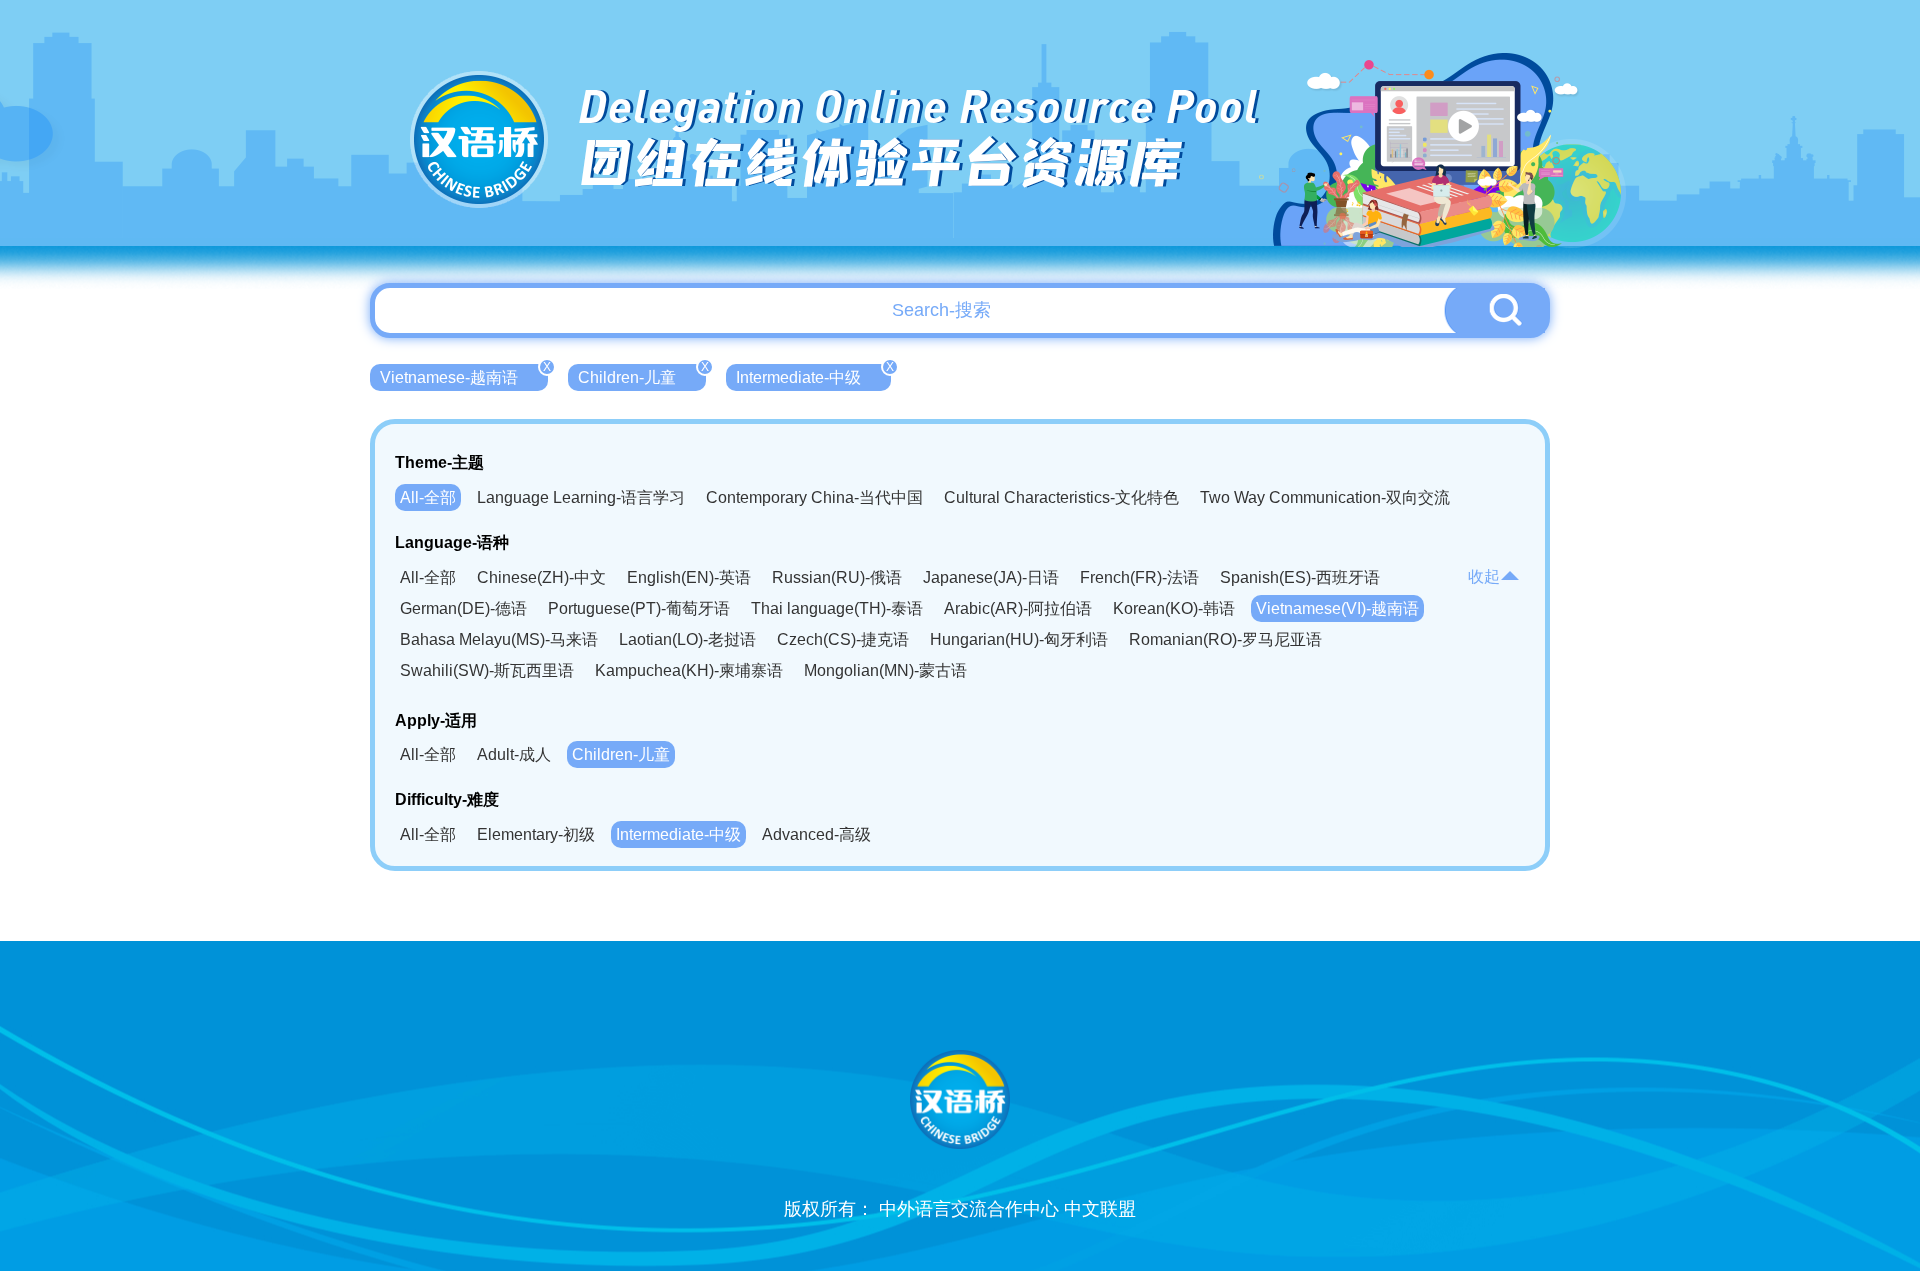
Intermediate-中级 (813, 375)
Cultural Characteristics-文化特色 (1061, 497)
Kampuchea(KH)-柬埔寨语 (689, 670)
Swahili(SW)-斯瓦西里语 (487, 670)
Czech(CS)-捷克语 (843, 639)
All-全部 (428, 497)
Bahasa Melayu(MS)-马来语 (499, 639)
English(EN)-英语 (689, 577)
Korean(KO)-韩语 (1174, 608)
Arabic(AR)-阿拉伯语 (1018, 608)
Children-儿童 (642, 375)
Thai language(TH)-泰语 (837, 608)
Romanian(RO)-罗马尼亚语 (1225, 639)
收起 (1484, 576)
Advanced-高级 (816, 834)
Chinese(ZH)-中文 (541, 577)
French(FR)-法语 (1139, 577)
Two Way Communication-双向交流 (1325, 497)
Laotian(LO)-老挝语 (687, 639)
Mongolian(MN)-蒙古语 (885, 670)
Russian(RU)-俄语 (837, 577)
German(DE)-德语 (463, 608)
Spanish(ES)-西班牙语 (1300, 577)
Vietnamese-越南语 (464, 375)
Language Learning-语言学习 (581, 497)
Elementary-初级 (536, 834)
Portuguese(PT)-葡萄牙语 (639, 608)
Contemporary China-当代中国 (814, 497)
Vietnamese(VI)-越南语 (1337, 608)
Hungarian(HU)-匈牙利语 (1019, 639)
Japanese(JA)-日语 (991, 577)
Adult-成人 (514, 754)
